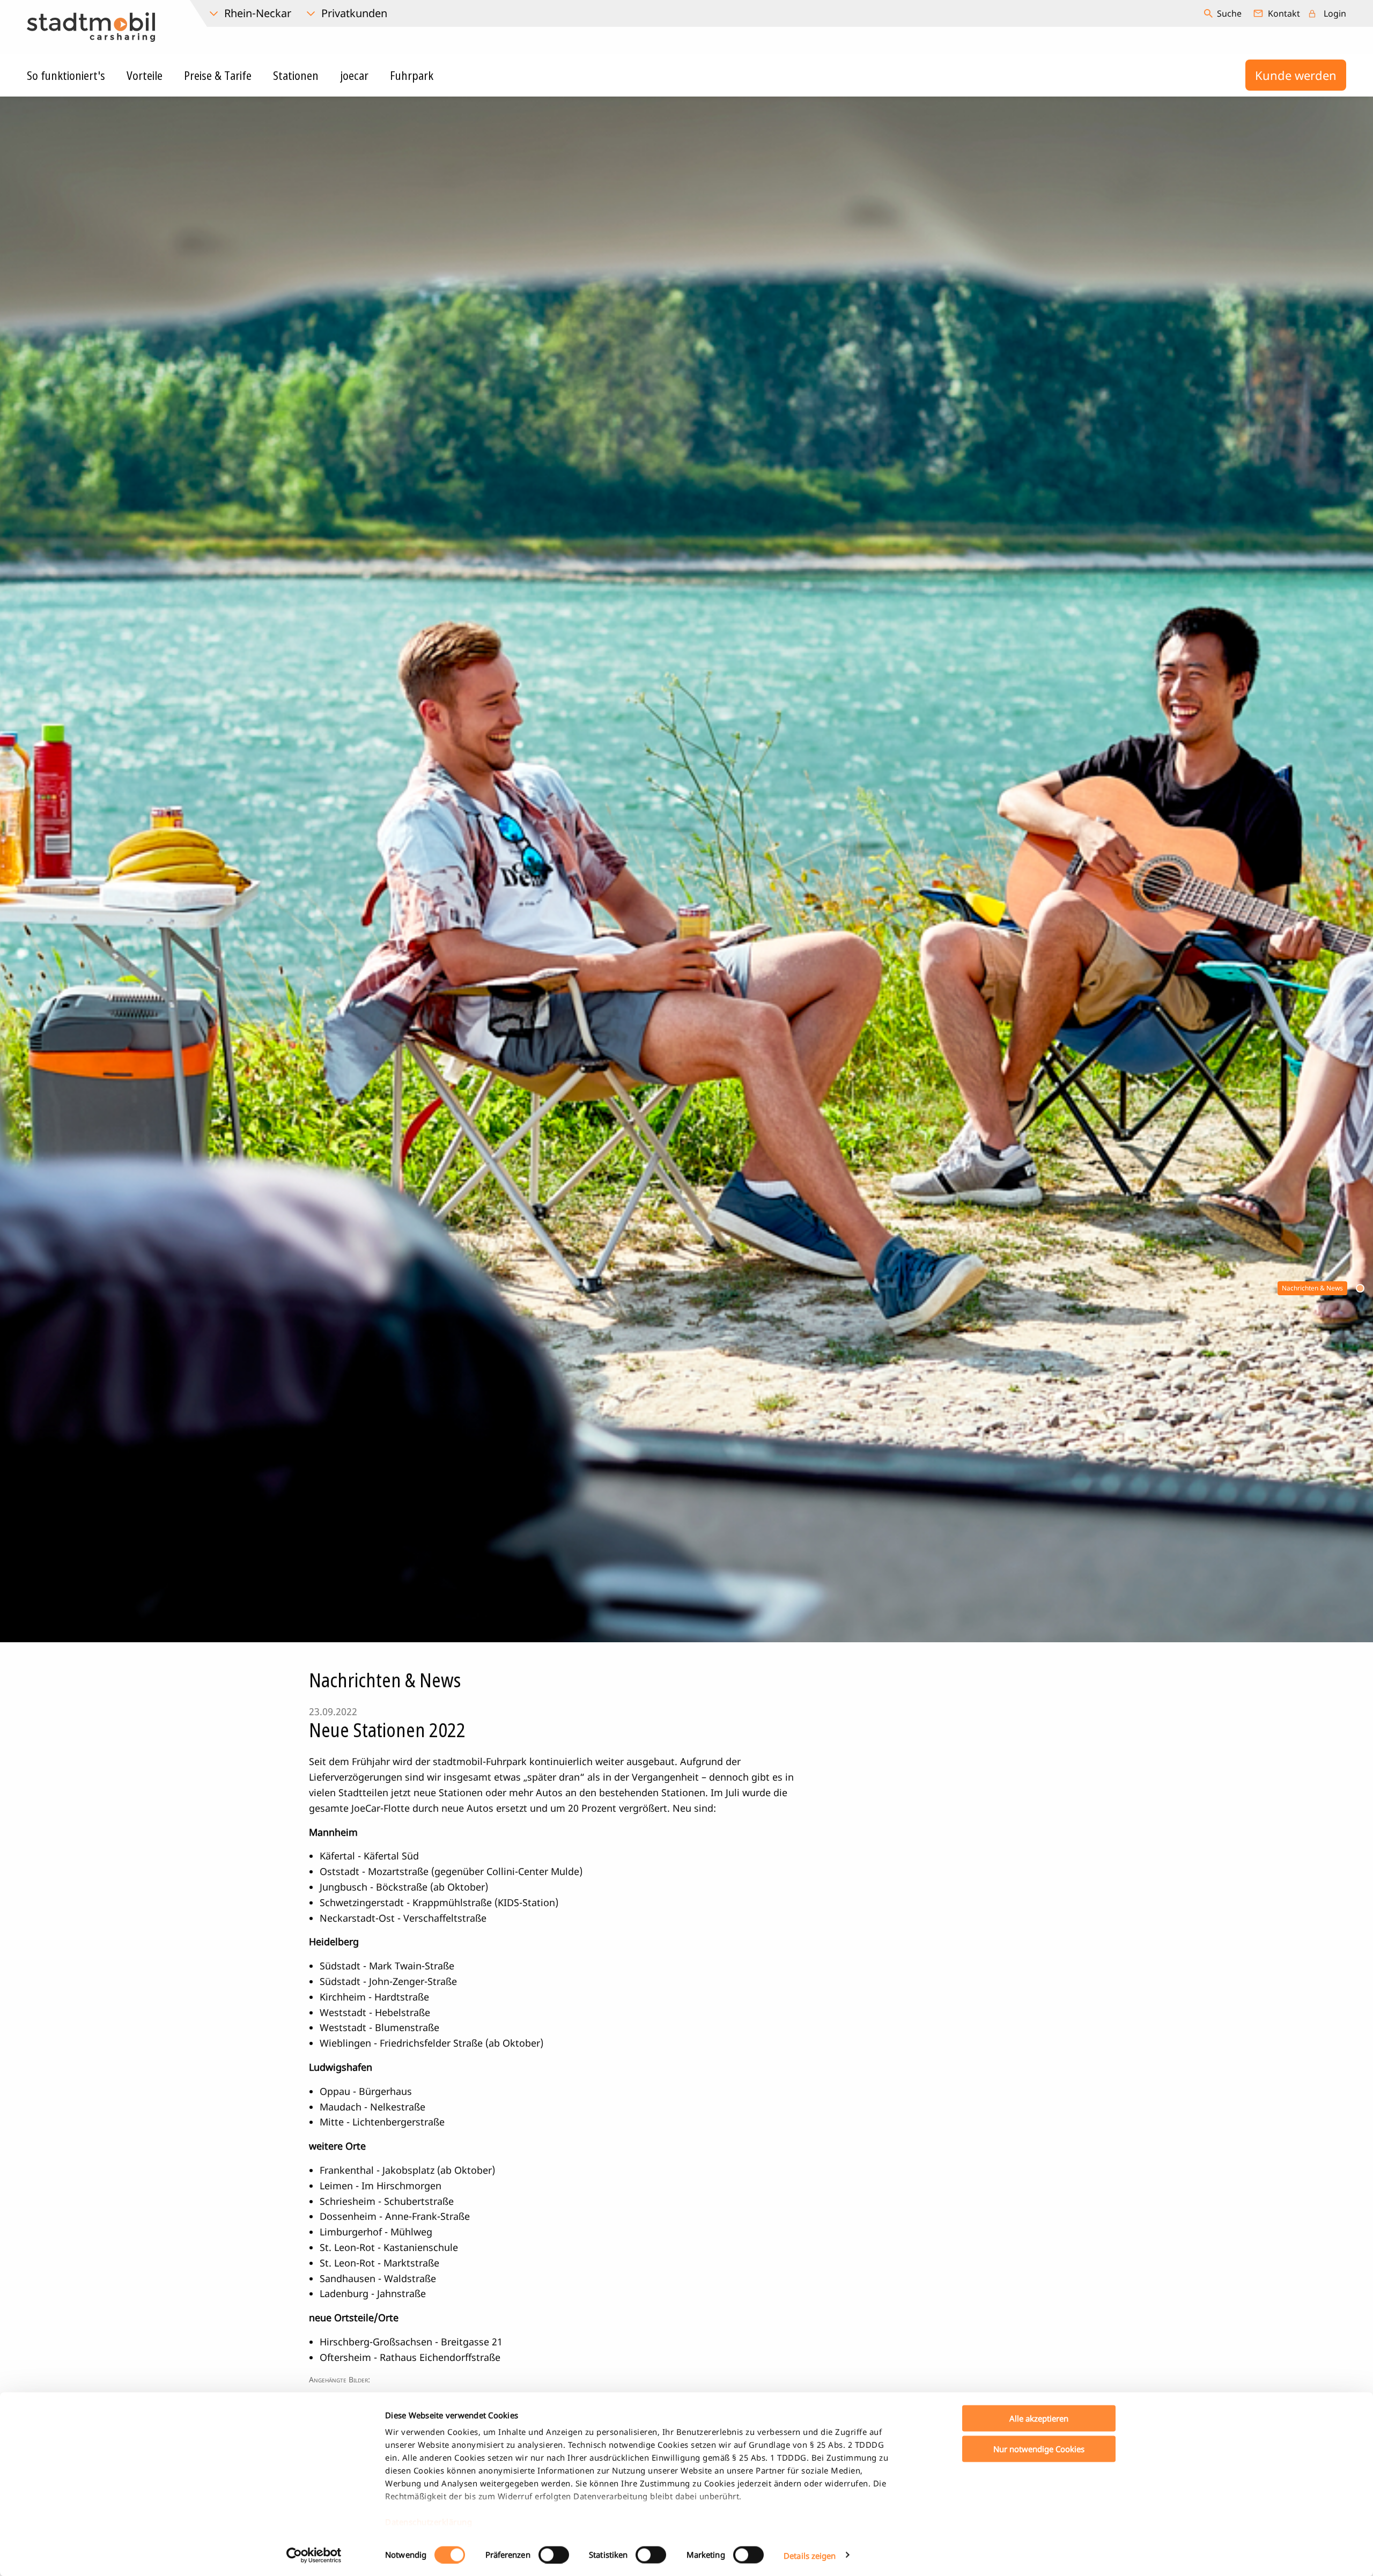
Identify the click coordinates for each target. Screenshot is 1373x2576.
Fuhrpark (412, 75)
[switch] (554, 2555)
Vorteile (145, 75)
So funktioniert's (66, 75)
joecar (354, 75)
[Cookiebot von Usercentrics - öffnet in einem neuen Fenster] (314, 2555)
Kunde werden (1296, 75)
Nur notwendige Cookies (1039, 2448)
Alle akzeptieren (1039, 2418)
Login (1335, 13)
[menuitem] (1224, 13)
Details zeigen (810, 2555)
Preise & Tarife (218, 75)
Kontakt (1284, 13)
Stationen (296, 75)
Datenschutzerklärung (429, 2522)
